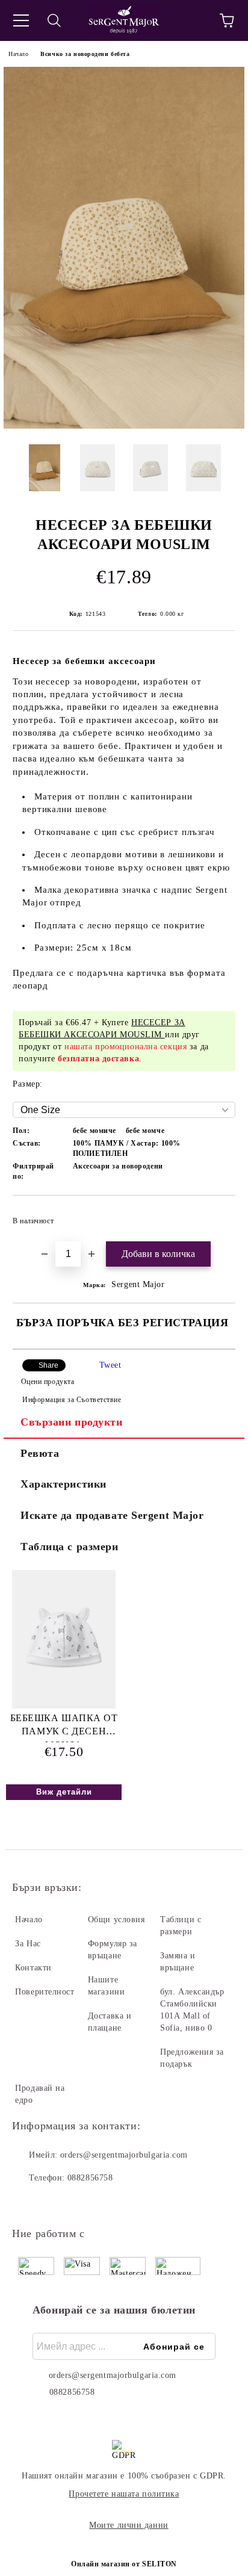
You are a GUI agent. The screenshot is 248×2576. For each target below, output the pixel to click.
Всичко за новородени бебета (85, 54)
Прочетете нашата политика (124, 2494)
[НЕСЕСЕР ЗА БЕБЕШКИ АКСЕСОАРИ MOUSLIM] (124, 426)
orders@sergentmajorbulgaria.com (124, 2155)
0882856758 (90, 2178)
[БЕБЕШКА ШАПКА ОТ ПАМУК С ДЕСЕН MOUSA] (64, 1706)
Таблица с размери (70, 1547)
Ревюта (40, 1453)
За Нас (28, 1944)
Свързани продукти (72, 1422)
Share (48, 1365)
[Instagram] (54, 2202)
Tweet (110, 1365)
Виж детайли (64, 1792)
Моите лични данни (129, 2525)
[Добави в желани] (218, 1215)
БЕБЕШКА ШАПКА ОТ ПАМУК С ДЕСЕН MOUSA (64, 1727)
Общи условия (116, 1920)
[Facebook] (28, 2202)
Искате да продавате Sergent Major (112, 1515)
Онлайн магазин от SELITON (124, 2564)
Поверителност (45, 1992)
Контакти (33, 1968)
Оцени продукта (48, 1382)
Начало (18, 54)
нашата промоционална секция (126, 1047)
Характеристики (64, 1484)
